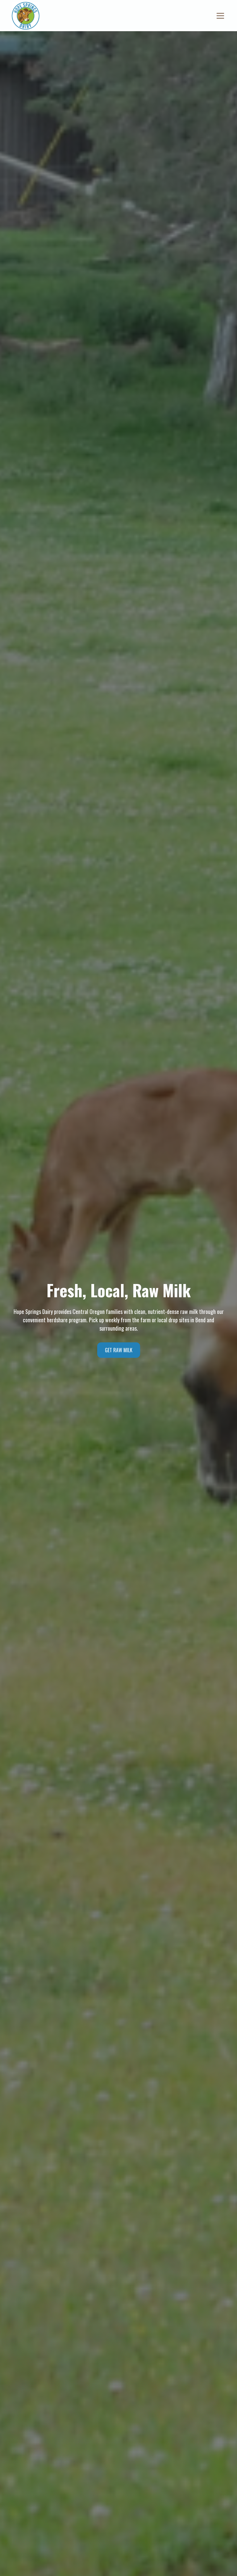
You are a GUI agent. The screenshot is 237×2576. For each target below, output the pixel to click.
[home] (26, 16)
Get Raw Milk (119, 1350)
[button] (219, 16)
